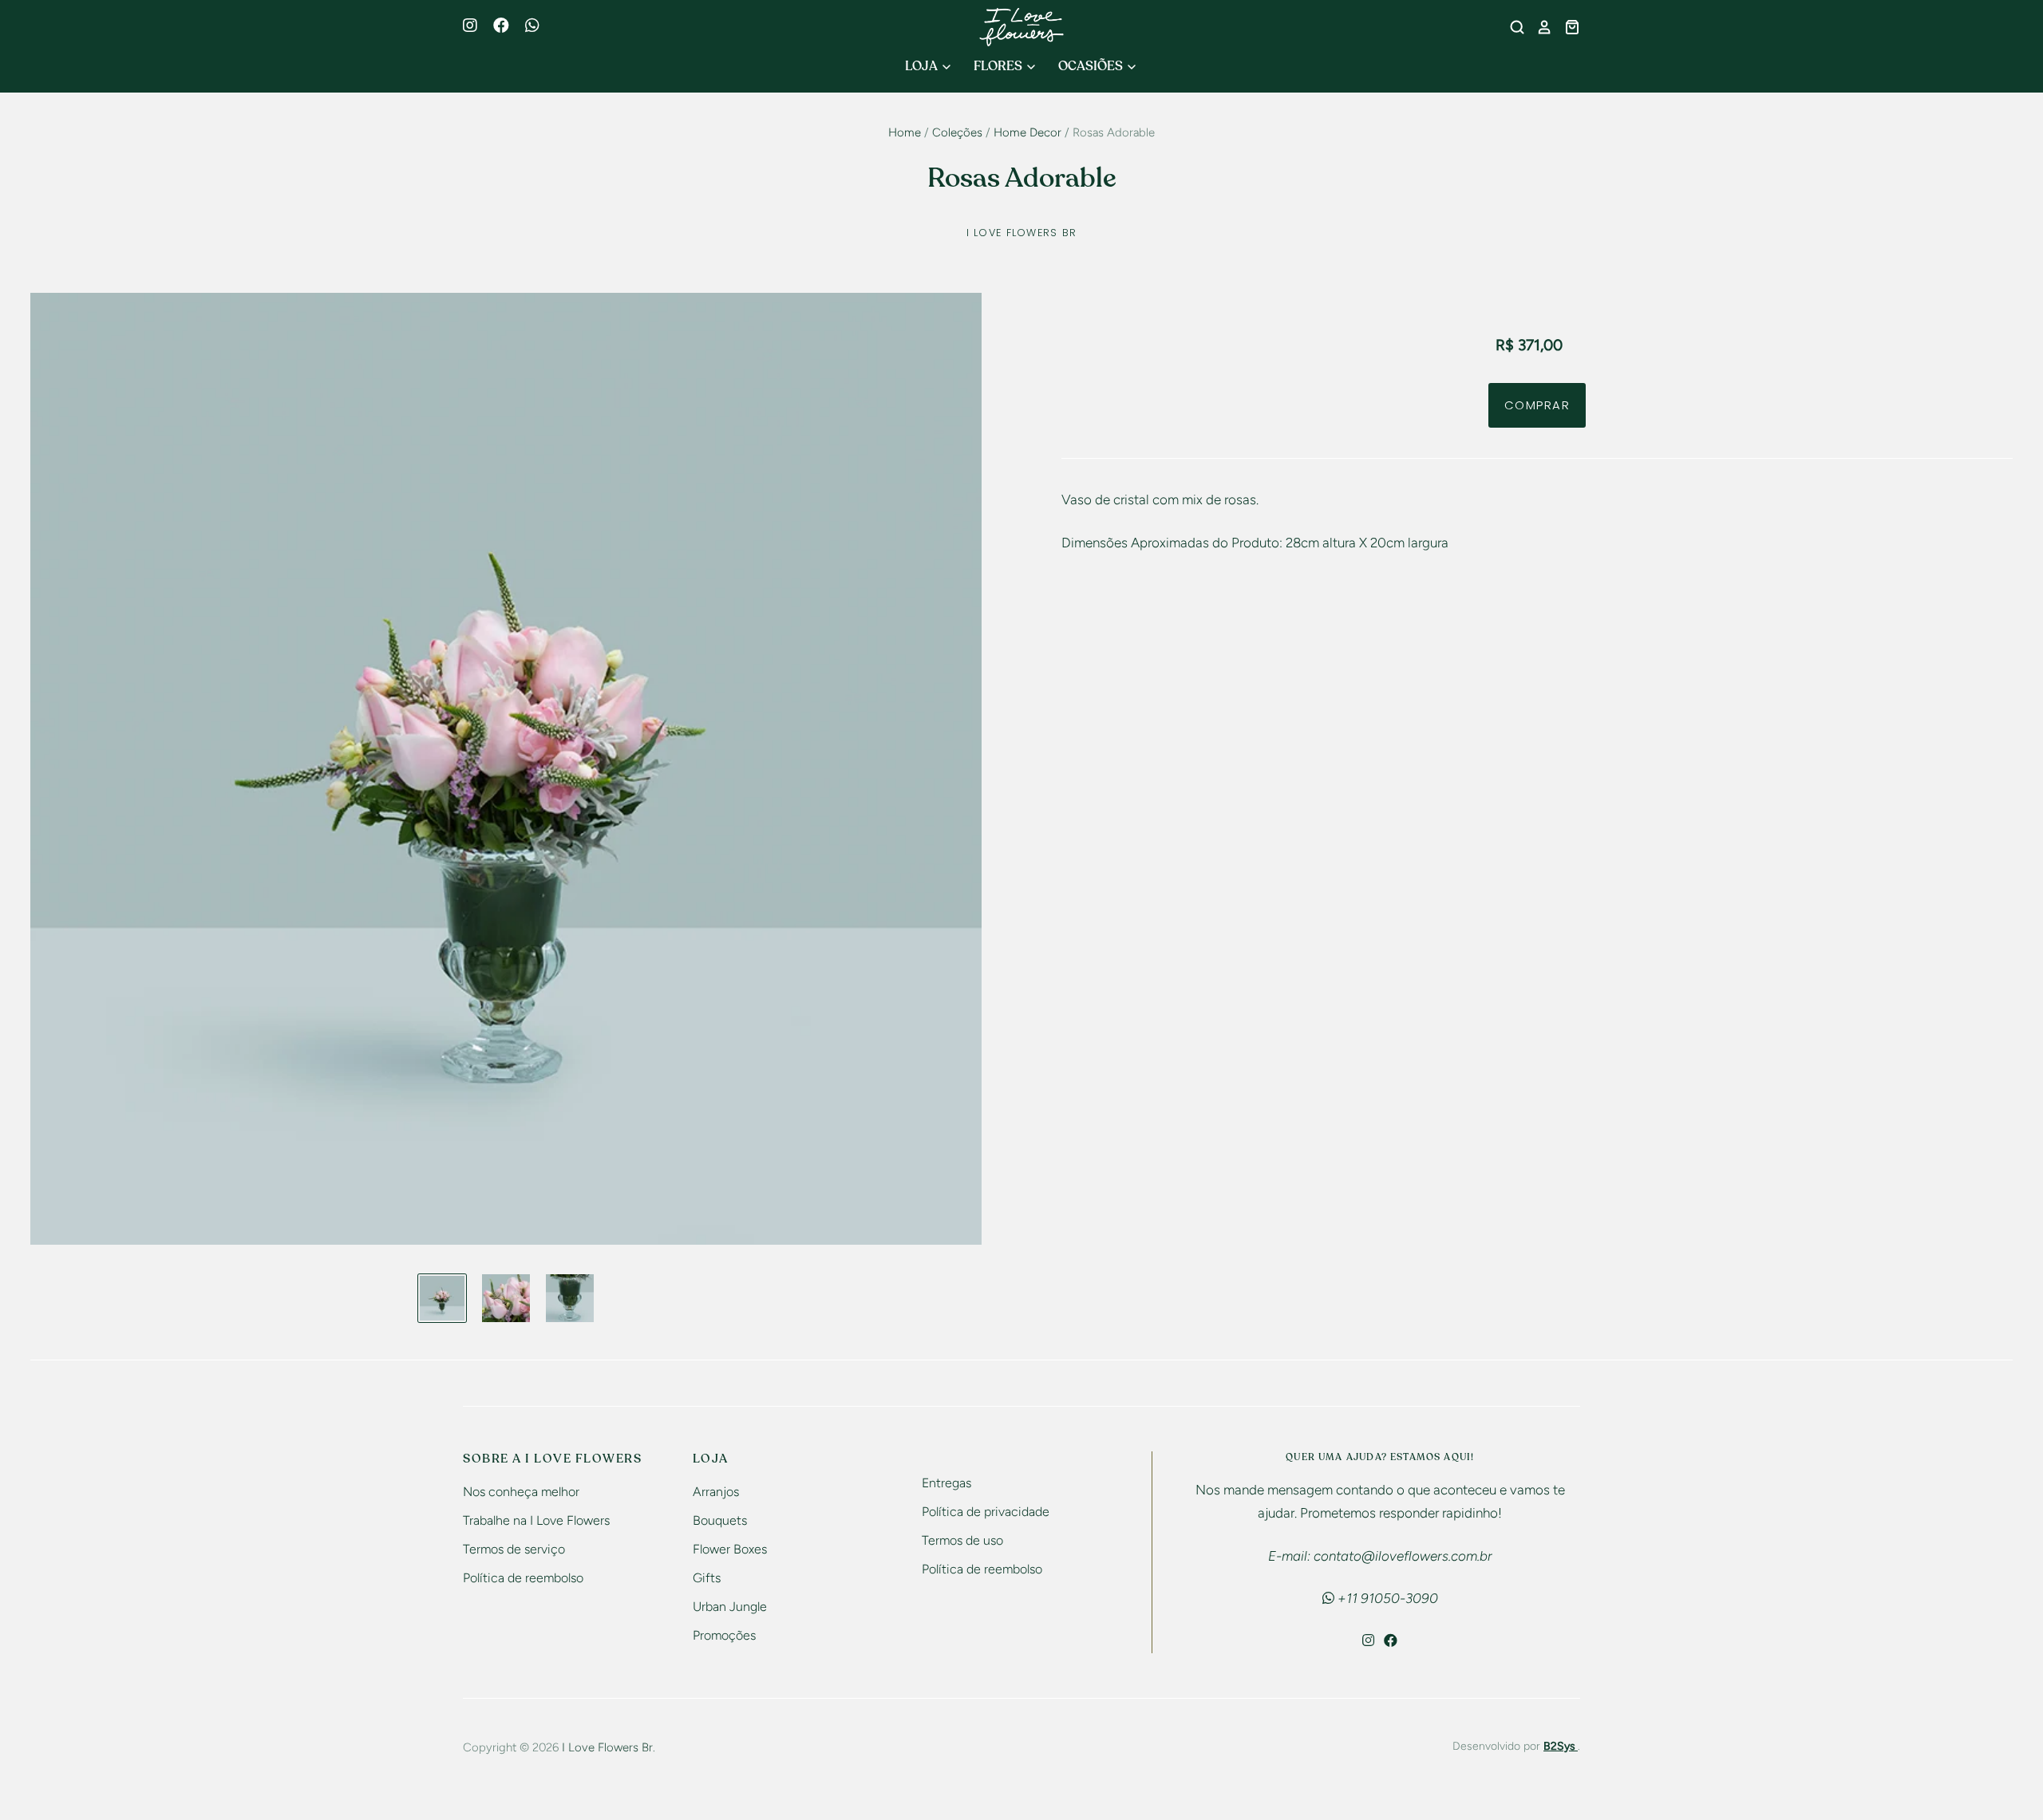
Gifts (707, 1578)
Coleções (957, 132)
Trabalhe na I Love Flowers (536, 1520)
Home (905, 132)
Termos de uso (962, 1540)
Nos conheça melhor (521, 1492)
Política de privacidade (986, 1512)
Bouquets (720, 1520)
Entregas (946, 1483)
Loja (923, 66)
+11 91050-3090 (1386, 1598)
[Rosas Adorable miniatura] (442, 1298)
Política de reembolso (523, 1578)
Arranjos (716, 1492)
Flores (999, 66)
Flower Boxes (730, 1549)
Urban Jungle (730, 1607)
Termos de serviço (514, 1549)
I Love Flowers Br (1022, 233)
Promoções (724, 1635)
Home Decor (1027, 132)
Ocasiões (1092, 66)
